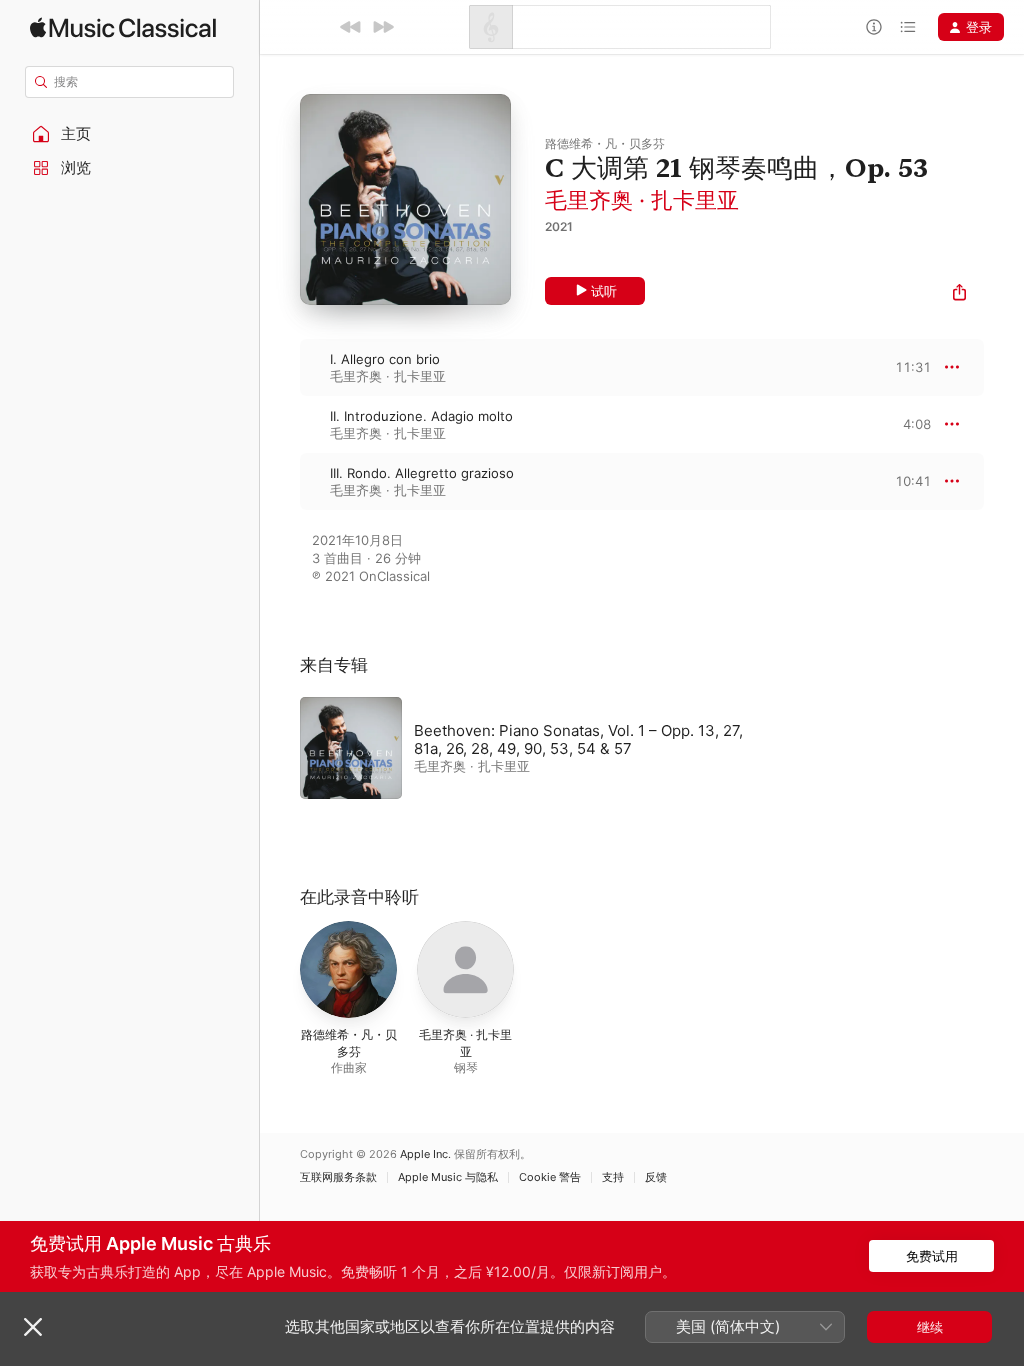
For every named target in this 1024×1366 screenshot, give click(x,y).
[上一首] (351, 27)
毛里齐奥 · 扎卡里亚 (642, 200)
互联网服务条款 (338, 1177)
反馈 (656, 1177)
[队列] (908, 27)
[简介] (874, 27)
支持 (613, 1177)
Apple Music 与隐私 (448, 1177)
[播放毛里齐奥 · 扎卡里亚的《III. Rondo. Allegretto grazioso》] (280, 481)
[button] (130, 134)
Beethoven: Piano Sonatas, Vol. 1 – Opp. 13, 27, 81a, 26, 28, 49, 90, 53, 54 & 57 (578, 739)
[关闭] (33, 1327)
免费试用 (932, 1256)
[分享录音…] (959, 294)
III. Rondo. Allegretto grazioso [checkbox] (422, 473)
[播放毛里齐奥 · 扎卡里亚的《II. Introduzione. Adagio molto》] (280, 424)
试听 (604, 291)
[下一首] (383, 27)
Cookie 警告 (550, 1177)
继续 (930, 1327)
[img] (123, 27)
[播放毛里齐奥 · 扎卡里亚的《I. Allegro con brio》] (280, 367)
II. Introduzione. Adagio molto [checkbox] (421, 416)
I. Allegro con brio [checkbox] (385, 359)
